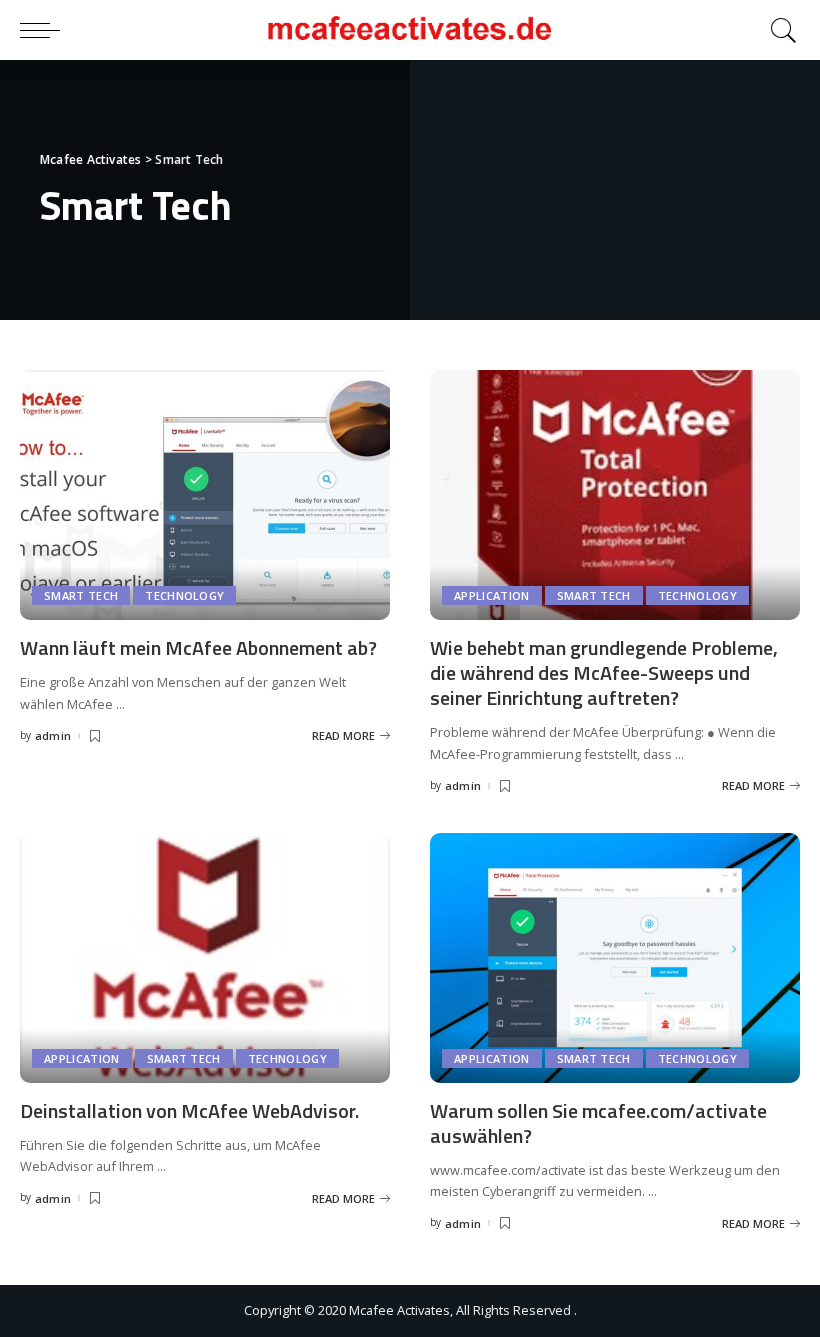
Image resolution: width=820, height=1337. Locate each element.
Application (492, 595)
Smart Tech (81, 595)
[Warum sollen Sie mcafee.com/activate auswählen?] (615, 958)
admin (53, 735)
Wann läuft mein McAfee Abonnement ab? (198, 647)
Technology (184, 595)
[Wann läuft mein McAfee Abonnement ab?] (205, 495)
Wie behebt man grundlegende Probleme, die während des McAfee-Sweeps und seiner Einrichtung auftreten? (604, 672)
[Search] (779, 30)
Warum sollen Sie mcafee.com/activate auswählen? (598, 1123)
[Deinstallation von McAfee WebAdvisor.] (205, 958)
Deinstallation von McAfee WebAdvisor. (189, 1110)
